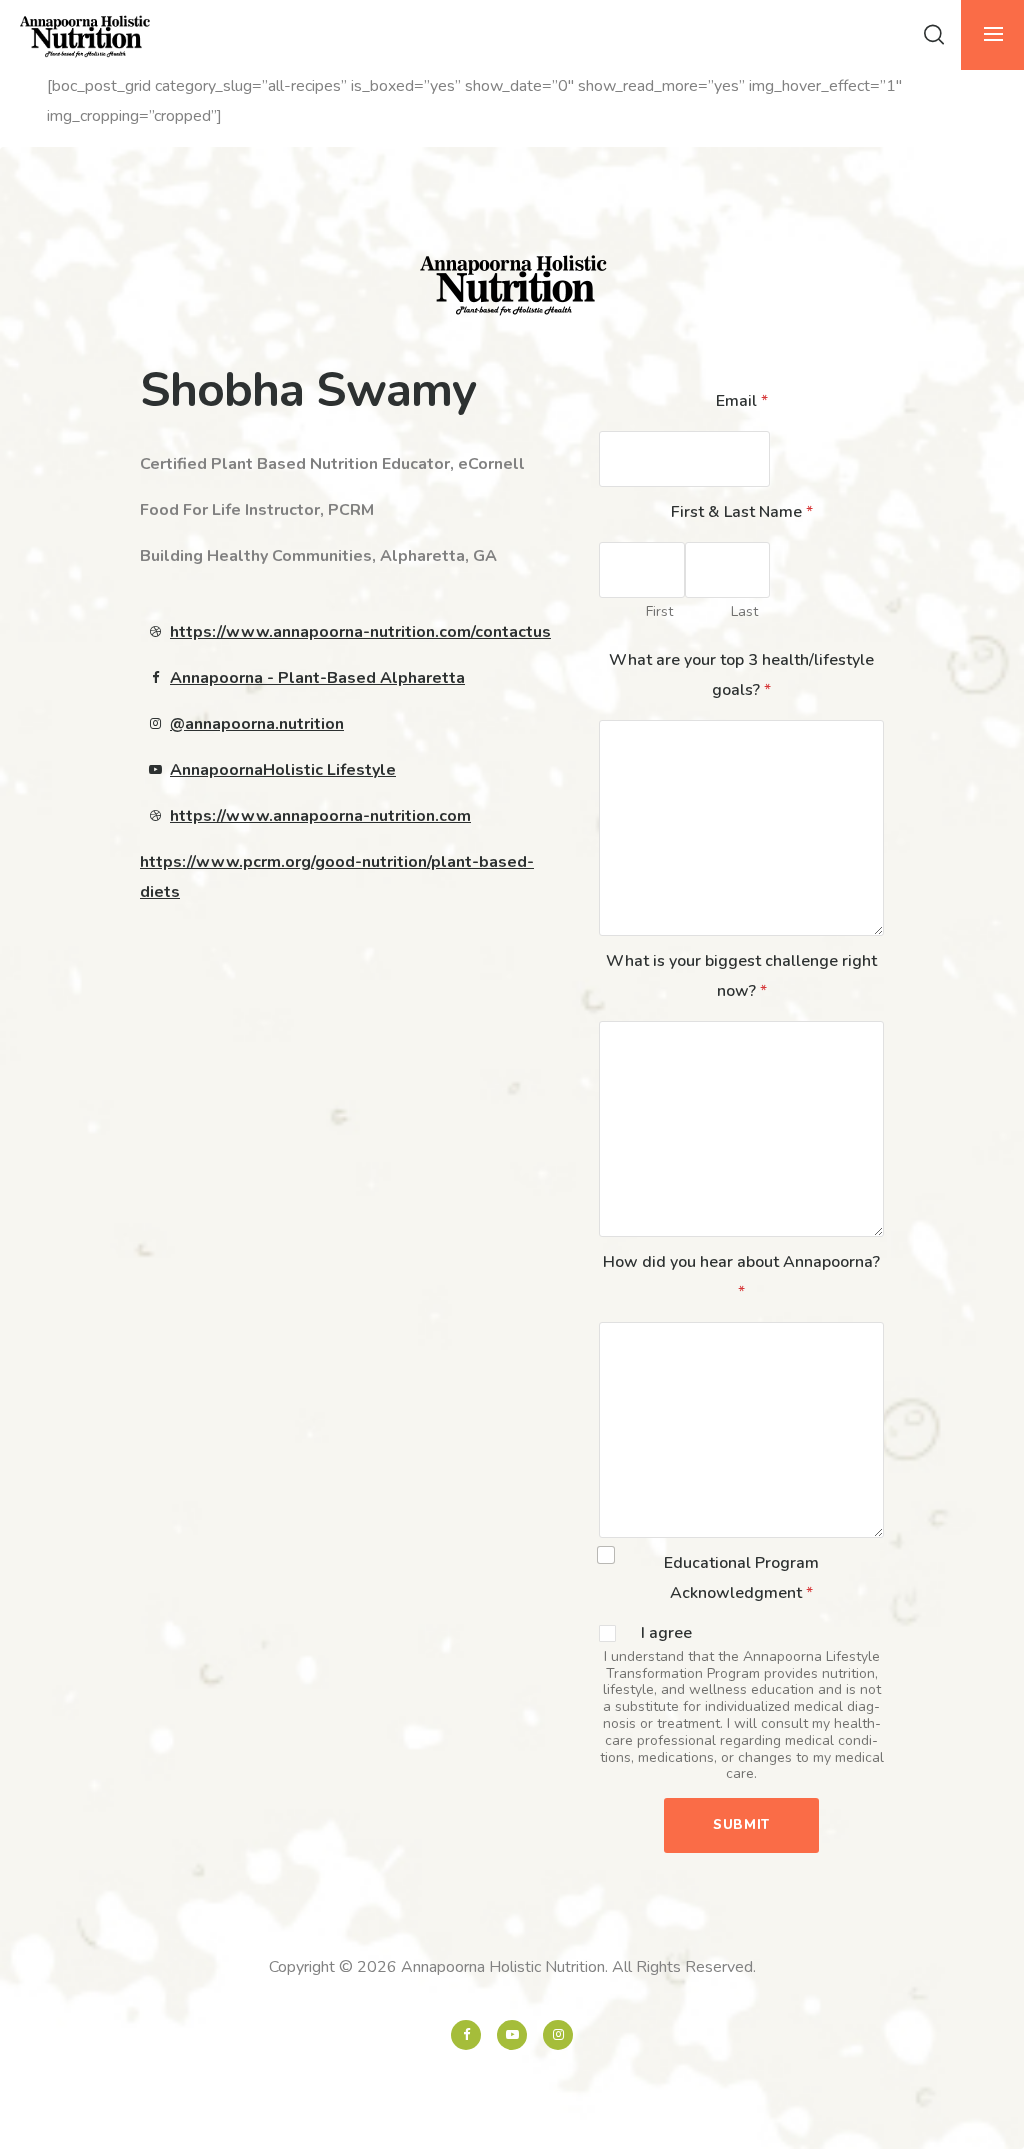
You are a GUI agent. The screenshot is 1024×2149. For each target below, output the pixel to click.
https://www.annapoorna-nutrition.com (320, 816)
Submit (741, 1825)
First (659, 611)
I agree (666, 1633)
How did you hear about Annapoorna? (741, 1277)
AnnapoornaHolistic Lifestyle (283, 770)
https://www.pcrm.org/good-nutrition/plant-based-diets (337, 877)
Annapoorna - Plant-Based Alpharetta (317, 678)
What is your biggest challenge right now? (741, 976)
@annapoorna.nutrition (257, 724)
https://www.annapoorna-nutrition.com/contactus (360, 632)
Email (742, 401)
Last (744, 611)
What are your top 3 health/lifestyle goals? (741, 675)
